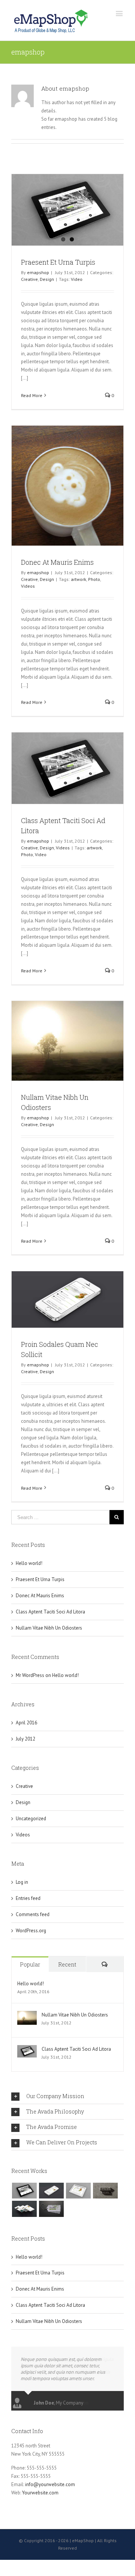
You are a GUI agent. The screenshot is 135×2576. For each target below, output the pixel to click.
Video (77, 279)
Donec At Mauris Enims (57, 562)
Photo (94, 579)
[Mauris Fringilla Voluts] (51, 2191)
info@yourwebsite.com (50, 2484)
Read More (32, 395)
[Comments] (105, 1964)
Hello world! (29, 1563)
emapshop (38, 272)
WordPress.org (31, 1931)
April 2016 (26, 1723)
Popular (30, 1964)
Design (47, 279)
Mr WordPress (30, 1675)
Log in (22, 1882)
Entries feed (28, 1898)
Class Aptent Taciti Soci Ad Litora (50, 1612)
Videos (28, 586)
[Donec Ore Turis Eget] (24, 2191)
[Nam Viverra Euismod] (105, 2191)
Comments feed (33, 1914)
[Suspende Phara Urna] (51, 2209)
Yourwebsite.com (40, 2493)
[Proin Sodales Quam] (78, 2191)
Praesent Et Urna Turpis (58, 262)
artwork (79, 579)
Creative (29, 279)
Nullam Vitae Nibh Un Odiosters (49, 1628)
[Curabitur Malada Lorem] (24, 2209)
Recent (67, 1964)
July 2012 (25, 1739)
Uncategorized (31, 1819)
